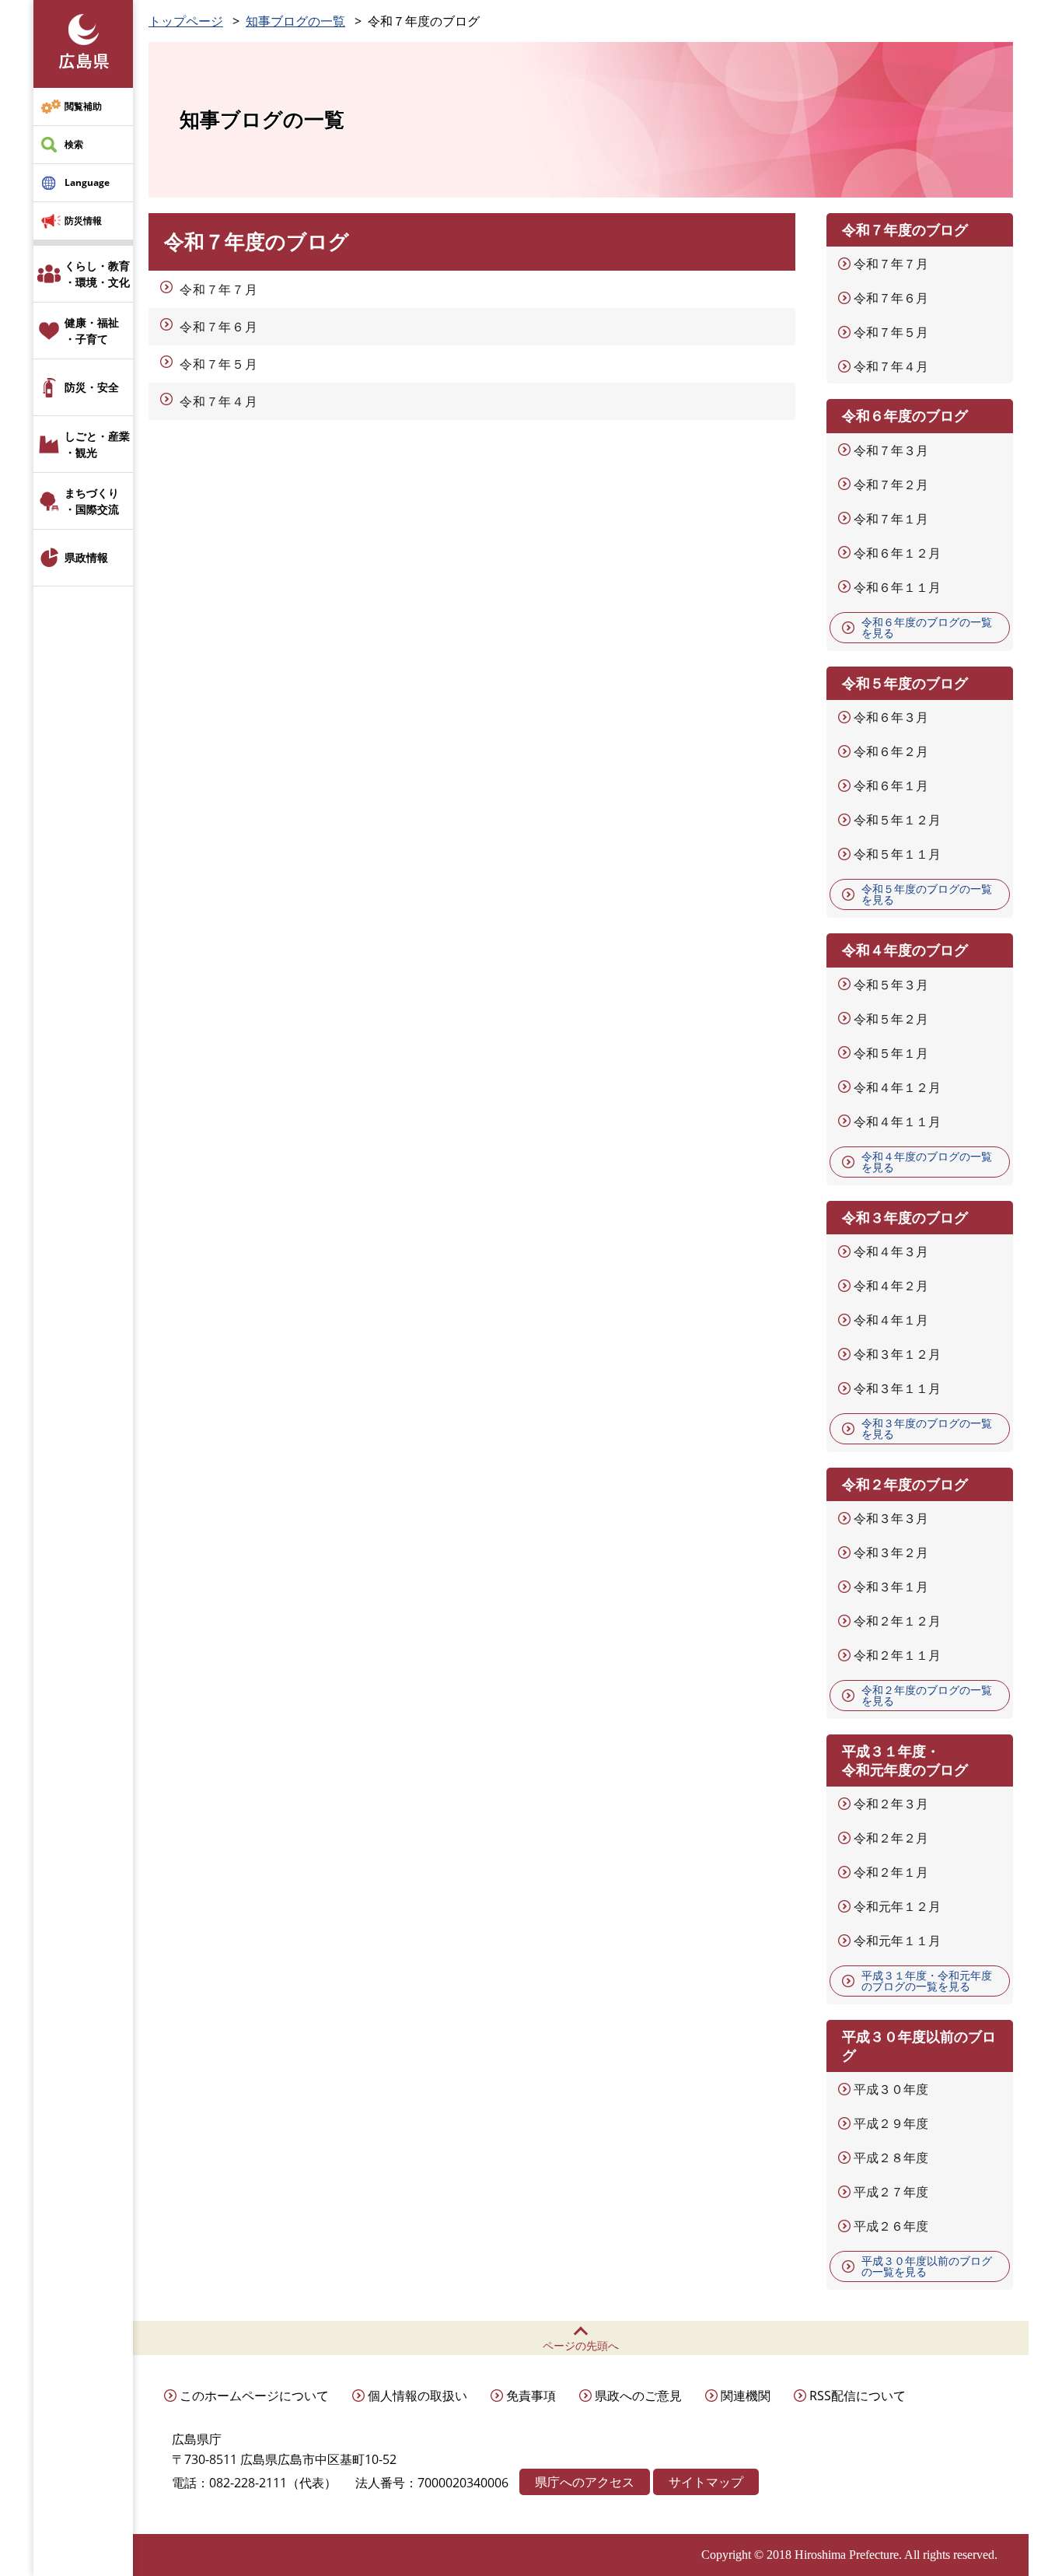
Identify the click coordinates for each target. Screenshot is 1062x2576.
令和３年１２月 (897, 1354)
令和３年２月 (891, 1552)
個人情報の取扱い (417, 2396)
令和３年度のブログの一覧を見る (927, 1428)
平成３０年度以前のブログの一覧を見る (927, 2266)
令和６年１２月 (897, 553)
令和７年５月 (219, 364)
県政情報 (86, 557)
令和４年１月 (891, 1320)
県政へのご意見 (638, 2396)
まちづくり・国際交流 (92, 501)
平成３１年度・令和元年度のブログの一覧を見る (927, 1981)
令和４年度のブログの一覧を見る (927, 1162)
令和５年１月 (891, 1053)
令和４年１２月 (897, 1087)
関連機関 (746, 2396)
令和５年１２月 (897, 820)
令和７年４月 (219, 401)
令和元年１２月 (897, 1906)
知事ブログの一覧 (295, 21)
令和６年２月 (891, 751)
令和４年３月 (891, 1251)
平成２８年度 (891, 2158)
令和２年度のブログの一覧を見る (927, 1695)
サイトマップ (706, 2482)
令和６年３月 (891, 717)
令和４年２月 (891, 1286)
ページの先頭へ (581, 2345)
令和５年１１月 (897, 854)
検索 (74, 144)
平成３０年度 (891, 2089)
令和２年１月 (891, 1872)
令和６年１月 (891, 786)
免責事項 (531, 2396)
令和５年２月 (891, 1019)
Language (87, 182)
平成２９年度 (891, 2123)
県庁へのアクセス (585, 2482)
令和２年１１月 (897, 1655)
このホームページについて (254, 2396)
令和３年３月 (891, 1518)
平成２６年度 (891, 2226)
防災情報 (83, 220)
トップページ (186, 21)
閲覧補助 (83, 106)
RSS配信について (858, 2396)
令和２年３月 (891, 1804)
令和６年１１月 (897, 587)
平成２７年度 (891, 2192)
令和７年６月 (219, 327)
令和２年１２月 (897, 1621)
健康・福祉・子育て (92, 331)
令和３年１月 (891, 1587)
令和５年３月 (891, 985)
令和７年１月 (891, 519)
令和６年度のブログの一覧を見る (927, 627)
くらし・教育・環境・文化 (97, 274)
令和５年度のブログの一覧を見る (927, 894)
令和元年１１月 (897, 1941)
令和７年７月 (219, 289)
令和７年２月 (891, 485)
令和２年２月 (891, 1838)
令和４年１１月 (897, 1122)
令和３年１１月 (897, 1388)
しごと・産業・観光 (97, 444)
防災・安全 (92, 387)
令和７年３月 (891, 450)
